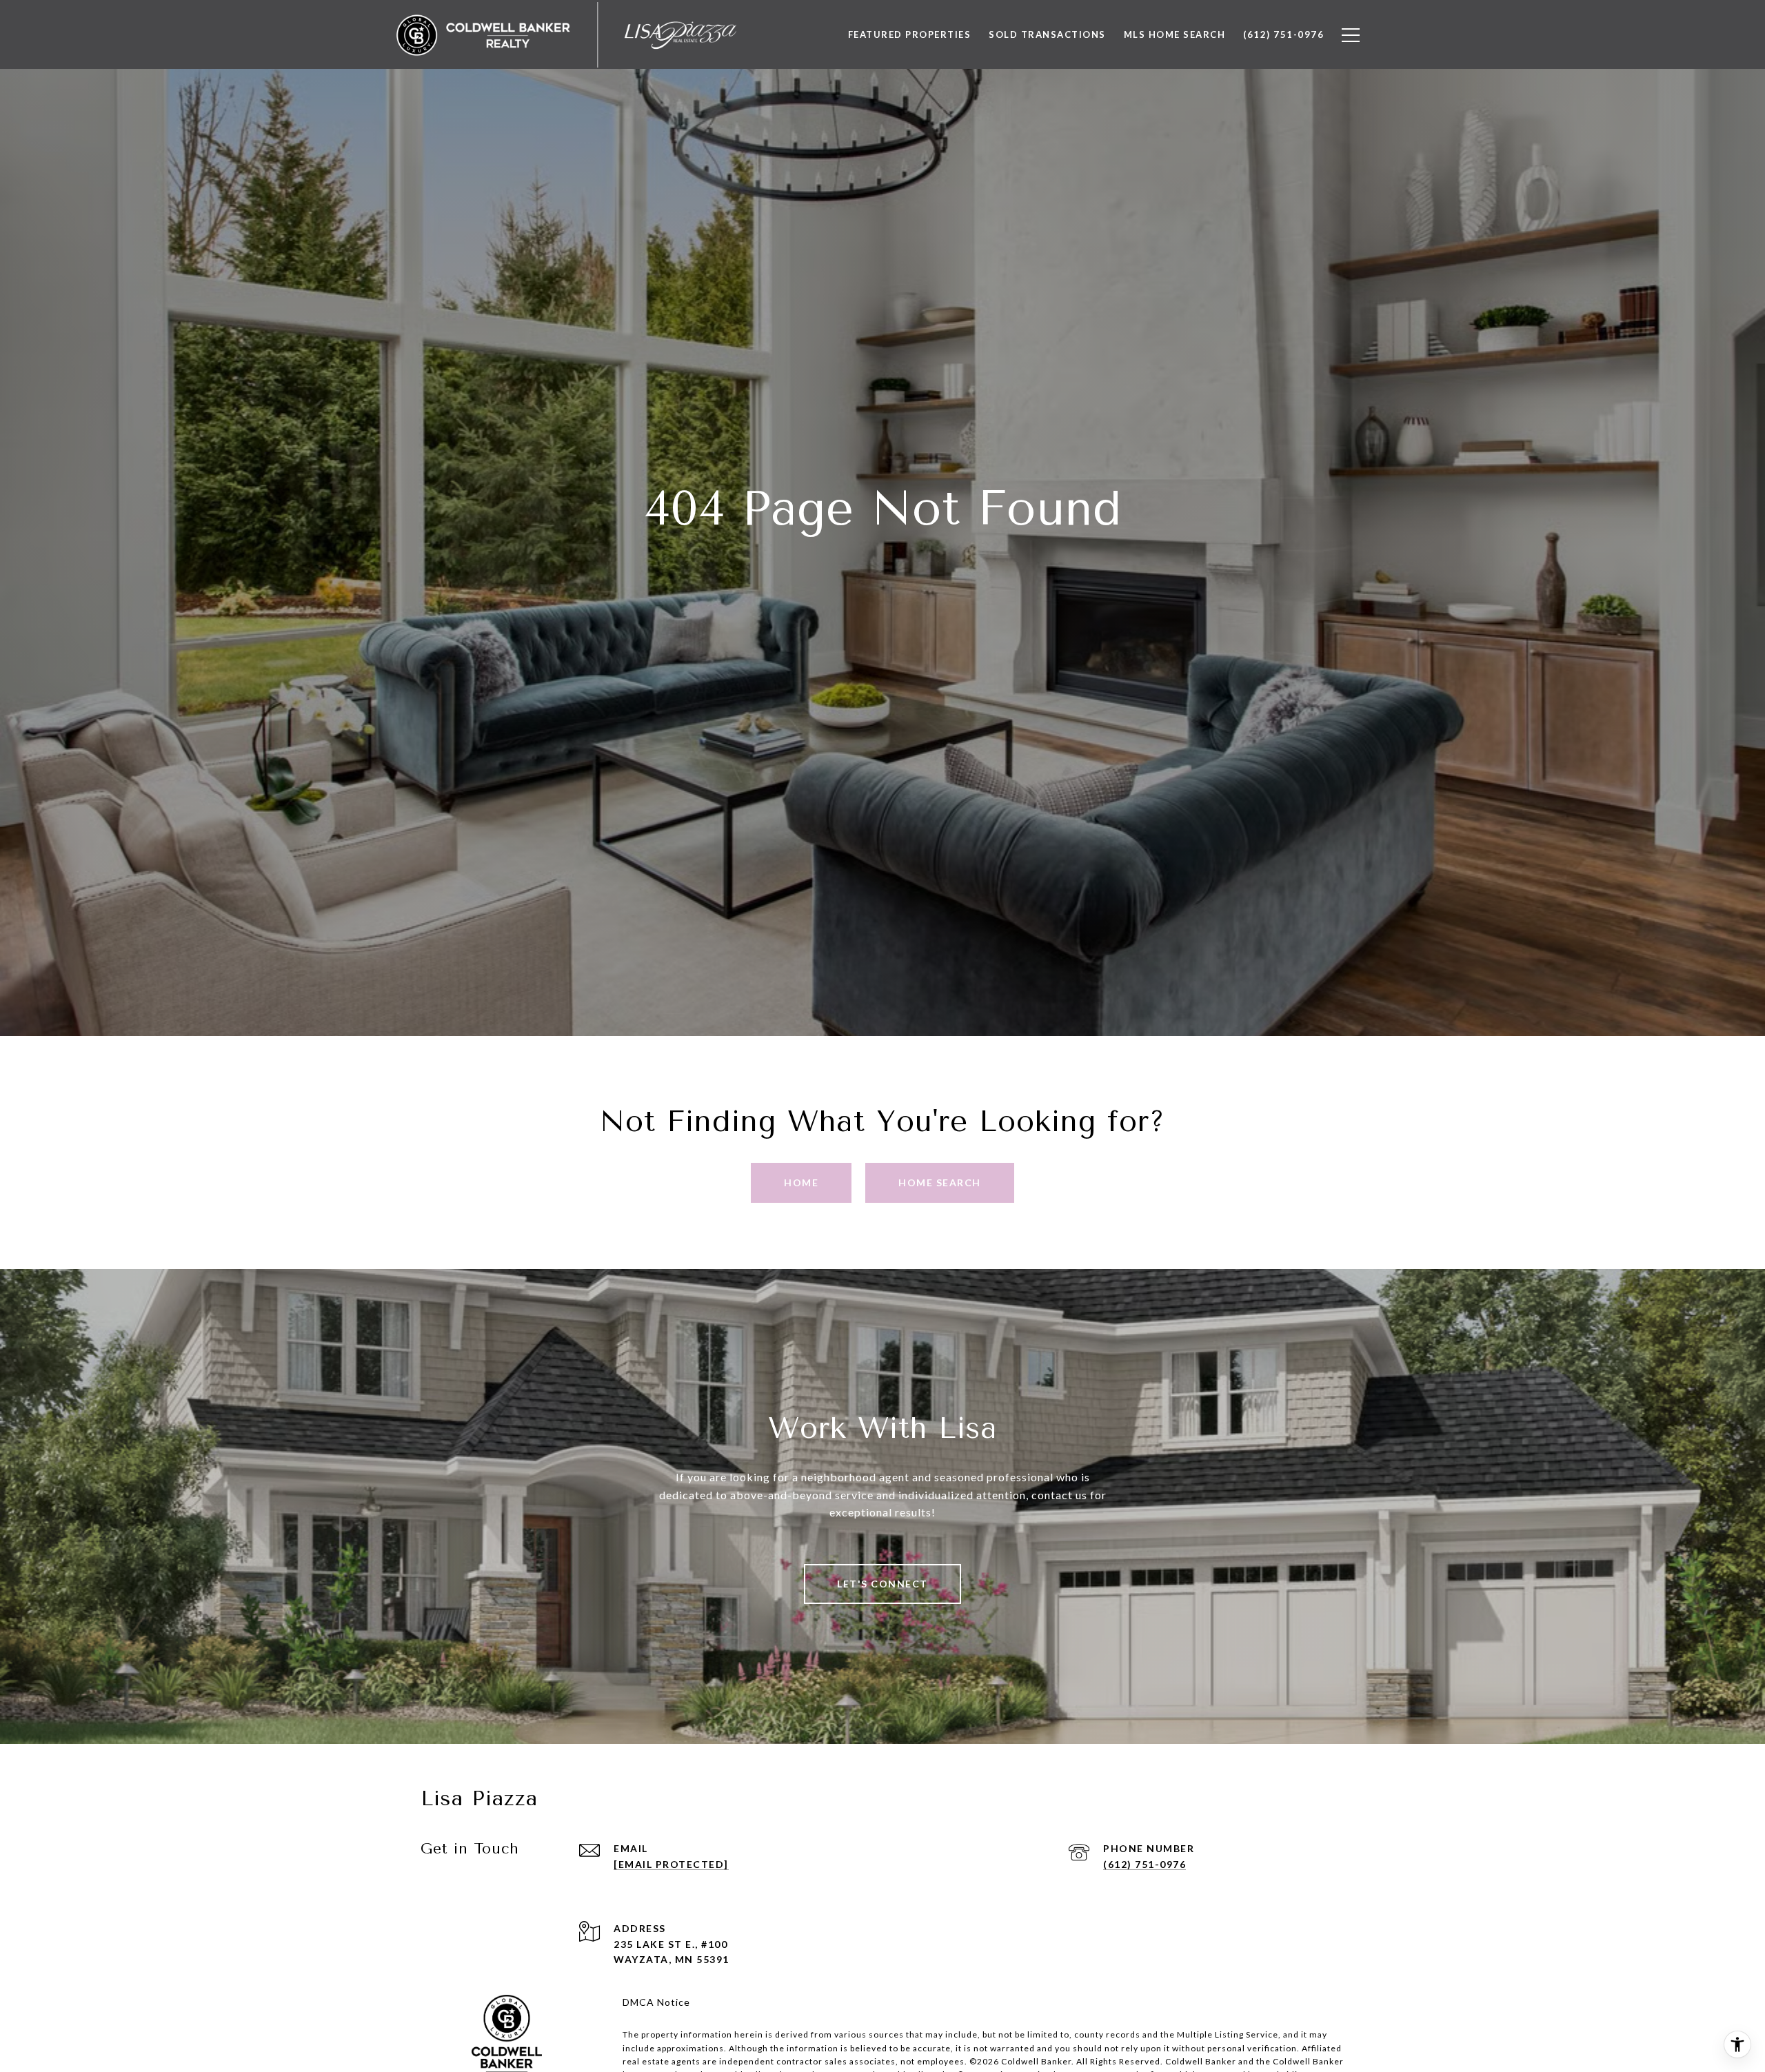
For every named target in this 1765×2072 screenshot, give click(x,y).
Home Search (940, 1182)
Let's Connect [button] (882, 1584)
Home (801, 1182)
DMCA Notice (656, 2002)
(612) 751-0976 (1144, 1864)
